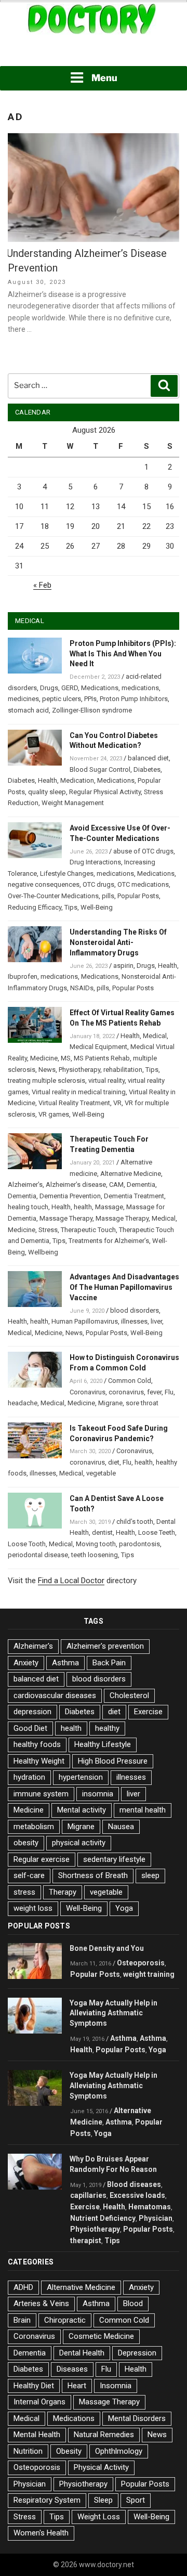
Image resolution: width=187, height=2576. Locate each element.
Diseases (72, 2369)
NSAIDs (82, 988)
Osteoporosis (141, 1963)
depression (32, 1712)
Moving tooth (96, 1544)
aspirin (123, 966)
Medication (77, 780)
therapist (86, 2241)
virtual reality (106, 1080)
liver (156, 1321)
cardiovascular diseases (55, 1695)
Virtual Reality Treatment (74, 1103)
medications (140, 688)
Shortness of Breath (93, 1875)
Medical (155, 1036)
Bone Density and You (107, 1948)
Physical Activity (101, 2467)
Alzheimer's (33, 1646)
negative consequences (44, 884)
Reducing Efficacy (35, 907)
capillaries (88, 2195)
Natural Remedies (104, 2435)
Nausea (121, 1827)
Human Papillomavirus (85, 1321)
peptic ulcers (62, 699)
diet (114, 1462)
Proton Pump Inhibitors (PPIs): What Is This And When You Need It (123, 654)
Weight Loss (99, 2517)
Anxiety (26, 1663)
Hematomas (150, 2207)
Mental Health (37, 2435)
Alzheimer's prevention (105, 1646)
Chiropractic (65, 2320)
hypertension (81, 1777)
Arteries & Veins (41, 2303)
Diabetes (147, 769)
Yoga (124, 1908)
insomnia (98, 1794)
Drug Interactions (95, 862)
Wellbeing (43, 1252)
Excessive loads (137, 2195)
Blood (133, 2303)
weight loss (33, 1908)
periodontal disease (38, 1555)
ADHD (23, 2287)
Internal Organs (39, 2402)
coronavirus (126, 1392)
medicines (23, 699)
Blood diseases (134, 2184)
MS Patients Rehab (102, 1058)
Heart (77, 2386)
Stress (48, 1230)
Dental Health (82, 2353)
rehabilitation (123, 1070)
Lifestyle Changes (67, 873)
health (83, 1207)
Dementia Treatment (134, 1196)
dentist (102, 1532)
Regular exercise (42, 1859)
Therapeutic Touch (88, 1230)
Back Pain (109, 1663)
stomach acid (28, 710)
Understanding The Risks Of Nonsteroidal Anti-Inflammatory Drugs (118, 942)
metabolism (34, 1827)
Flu (169, 1392)
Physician (156, 2218)
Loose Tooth (27, 1544)
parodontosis (139, 1544)
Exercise (148, 1712)
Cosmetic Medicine (101, 2336)
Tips (71, 907)
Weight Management (73, 803)
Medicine (44, 1058)
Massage (109, 1207)
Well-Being (97, 907)
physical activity (79, 1843)
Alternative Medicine (131, 1174)
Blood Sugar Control (100, 769)
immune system (41, 1794)
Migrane (110, 1403)
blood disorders (135, 1310)
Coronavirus (88, 1392)
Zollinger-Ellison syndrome (92, 710)
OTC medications (143, 884)
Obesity (69, 2451)
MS (66, 1058)
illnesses (134, 1321)
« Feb (42, 585)
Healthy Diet (34, 2386)
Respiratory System (47, 2500)
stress (24, 1892)
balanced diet (148, 758)
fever (154, 1392)
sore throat (142, 1403)
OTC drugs (98, 884)
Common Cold (130, 1381)
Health (48, 780)
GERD (70, 688)
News (47, 1070)
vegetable (101, 1473)
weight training (149, 1974)
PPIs (90, 699)
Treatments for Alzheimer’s (109, 1241)
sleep (150, 1875)
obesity (26, 1843)
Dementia (141, 1185)
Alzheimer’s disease (76, 1185)
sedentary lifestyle (114, 1859)
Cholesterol (129, 1695)
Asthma (65, 1663)
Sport (136, 2500)
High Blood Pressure (113, 1761)
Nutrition (28, 2451)
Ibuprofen (23, 976)
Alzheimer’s (25, 1185)
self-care (29, 1875)
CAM (116, 1185)
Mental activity (82, 1810)
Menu (104, 78)
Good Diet (30, 1728)
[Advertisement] (94, 51)
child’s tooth (135, 1522)
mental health (143, 1810)
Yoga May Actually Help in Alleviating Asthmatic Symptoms (113, 2013)
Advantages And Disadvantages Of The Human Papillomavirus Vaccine (124, 1287)
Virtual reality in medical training (79, 1092)
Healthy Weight (39, 1761)
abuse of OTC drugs (143, 851)
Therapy (63, 1892)
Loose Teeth (157, 1532)
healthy (107, 1728)
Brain (22, 2320)
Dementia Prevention (70, 1196)
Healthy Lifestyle (103, 1744)
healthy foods (37, 1744)
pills (108, 896)
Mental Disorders (137, 2418)
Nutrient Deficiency (103, 2218)
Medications (100, 688)
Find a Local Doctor (71, 1581)
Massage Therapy (66, 1218)
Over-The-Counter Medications (53, 896)
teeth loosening (95, 1555)
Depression (137, 2353)
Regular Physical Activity (105, 792)
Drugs (49, 688)
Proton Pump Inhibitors (134, 699)
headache (23, 1403)
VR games (54, 1114)
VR (117, 1103)
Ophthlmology (119, 2451)
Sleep (103, 2500)
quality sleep (47, 792)
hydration (29, 1777)
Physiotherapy (79, 1070)
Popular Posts (138, 896)
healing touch (28, 1207)
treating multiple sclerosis (46, 1080)
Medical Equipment (98, 1047)
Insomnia (116, 2386)
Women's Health (41, 2533)
